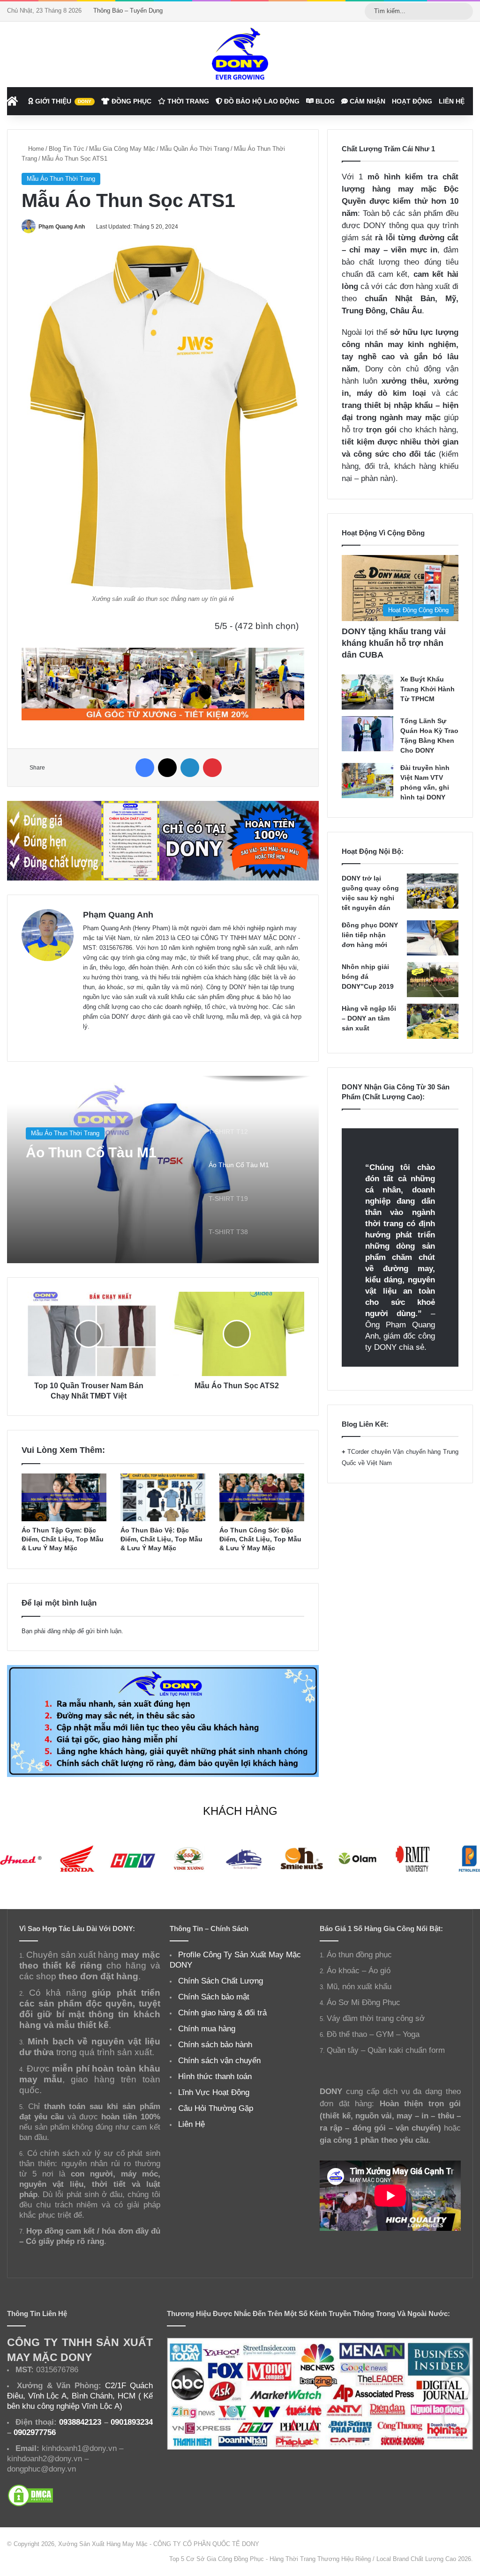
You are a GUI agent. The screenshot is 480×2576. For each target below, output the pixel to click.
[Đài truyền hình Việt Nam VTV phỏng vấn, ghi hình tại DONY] (367, 781)
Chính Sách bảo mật (214, 1997)
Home (35, 149)
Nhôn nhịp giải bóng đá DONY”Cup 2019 (368, 977)
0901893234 (132, 2422)
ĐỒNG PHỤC (131, 101)
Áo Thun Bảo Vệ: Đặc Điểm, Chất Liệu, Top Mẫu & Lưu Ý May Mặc (161, 1539)
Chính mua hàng (207, 2028)
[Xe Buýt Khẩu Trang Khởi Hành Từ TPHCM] (367, 692)
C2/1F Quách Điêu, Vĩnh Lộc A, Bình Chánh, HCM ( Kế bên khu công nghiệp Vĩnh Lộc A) (80, 2396)
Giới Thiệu (62, 101)
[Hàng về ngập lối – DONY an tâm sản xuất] (433, 1021)
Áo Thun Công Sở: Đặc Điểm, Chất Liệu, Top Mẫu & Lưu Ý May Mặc (260, 1539)
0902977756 (35, 2432)
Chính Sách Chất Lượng (221, 1981)
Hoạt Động (412, 101)
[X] (167, 768)
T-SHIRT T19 (67, 1154)
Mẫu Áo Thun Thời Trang (61, 179)
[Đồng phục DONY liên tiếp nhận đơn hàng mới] (433, 938)
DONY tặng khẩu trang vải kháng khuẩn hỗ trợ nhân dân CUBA (394, 643)
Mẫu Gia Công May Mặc (122, 149)
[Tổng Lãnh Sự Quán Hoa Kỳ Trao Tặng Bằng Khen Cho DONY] (367, 734)
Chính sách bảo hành (215, 2044)
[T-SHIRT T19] (163, 1170)
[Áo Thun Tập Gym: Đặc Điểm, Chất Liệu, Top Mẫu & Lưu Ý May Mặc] (64, 1497)
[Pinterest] (212, 768)
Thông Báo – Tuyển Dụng (128, 11)
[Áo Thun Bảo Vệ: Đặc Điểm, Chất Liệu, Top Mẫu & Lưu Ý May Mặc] (163, 1497)
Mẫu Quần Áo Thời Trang (195, 149)
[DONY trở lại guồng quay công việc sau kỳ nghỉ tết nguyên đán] (433, 891)
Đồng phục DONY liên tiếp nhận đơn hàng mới (370, 935)
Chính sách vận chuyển (219, 2060)
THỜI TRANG (187, 101)
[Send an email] (88, 227)
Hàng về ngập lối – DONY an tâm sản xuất (369, 1018)
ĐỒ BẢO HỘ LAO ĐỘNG (261, 101)
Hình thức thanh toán (215, 2076)
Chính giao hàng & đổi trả (222, 2013)
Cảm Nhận (367, 101)
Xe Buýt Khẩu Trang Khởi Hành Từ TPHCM (427, 689)
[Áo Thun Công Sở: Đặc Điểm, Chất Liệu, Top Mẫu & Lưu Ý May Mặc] (262, 1497)
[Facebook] (145, 768)
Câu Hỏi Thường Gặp (216, 2108)
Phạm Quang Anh (62, 227)
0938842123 (80, 2422)
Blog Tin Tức (67, 149)
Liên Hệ (452, 101)
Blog (324, 101)
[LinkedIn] (190, 768)
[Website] (89, 1042)
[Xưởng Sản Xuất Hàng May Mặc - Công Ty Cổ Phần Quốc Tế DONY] (240, 54)
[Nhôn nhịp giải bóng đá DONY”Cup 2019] (433, 980)
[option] (163, 1170)
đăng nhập (61, 1631)
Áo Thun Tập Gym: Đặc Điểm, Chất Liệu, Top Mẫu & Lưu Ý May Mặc (63, 1539)
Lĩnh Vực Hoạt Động (214, 2092)
